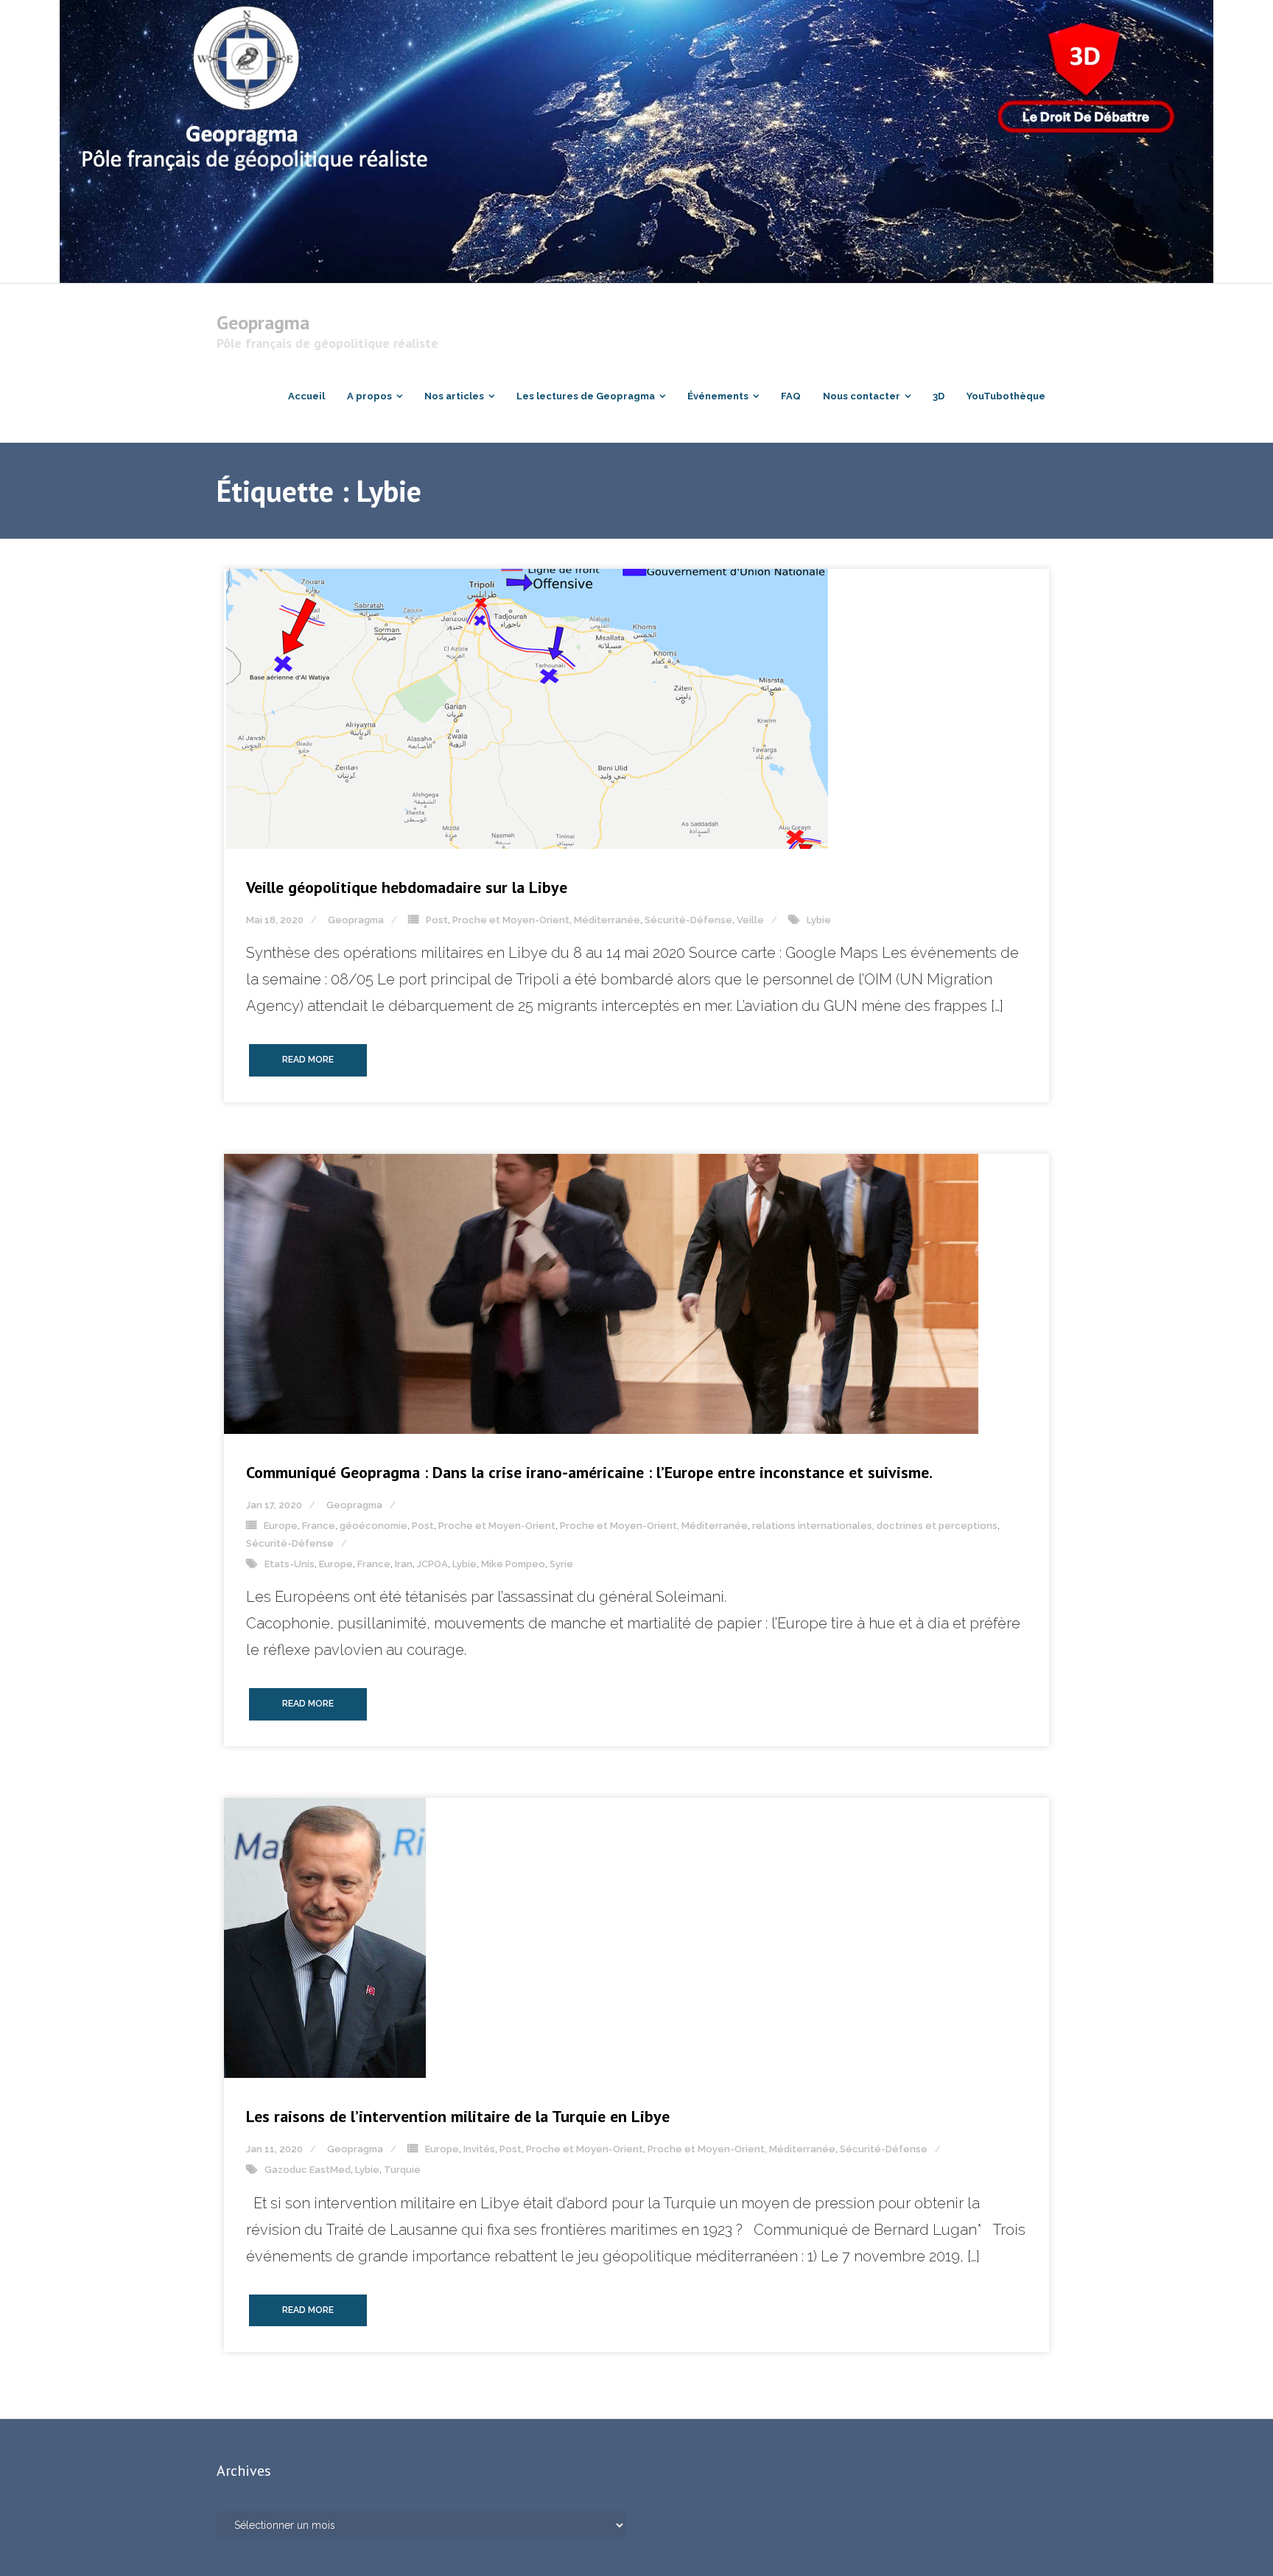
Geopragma (356, 920)
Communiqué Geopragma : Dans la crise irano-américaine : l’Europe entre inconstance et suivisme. (589, 1472)
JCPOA (432, 1564)
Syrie (561, 1564)
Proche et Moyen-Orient (497, 1526)
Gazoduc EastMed (308, 2170)
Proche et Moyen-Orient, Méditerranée (546, 920)
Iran (404, 1564)
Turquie (402, 2170)
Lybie (819, 920)
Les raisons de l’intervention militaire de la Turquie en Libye (458, 2116)
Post (437, 920)
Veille (750, 920)
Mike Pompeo (513, 1564)
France (319, 1526)
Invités (479, 2149)
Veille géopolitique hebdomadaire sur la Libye (407, 887)
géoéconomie (374, 1526)
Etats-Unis (290, 1564)
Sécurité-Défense (688, 920)
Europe (281, 1526)
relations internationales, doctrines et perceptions (875, 1526)
